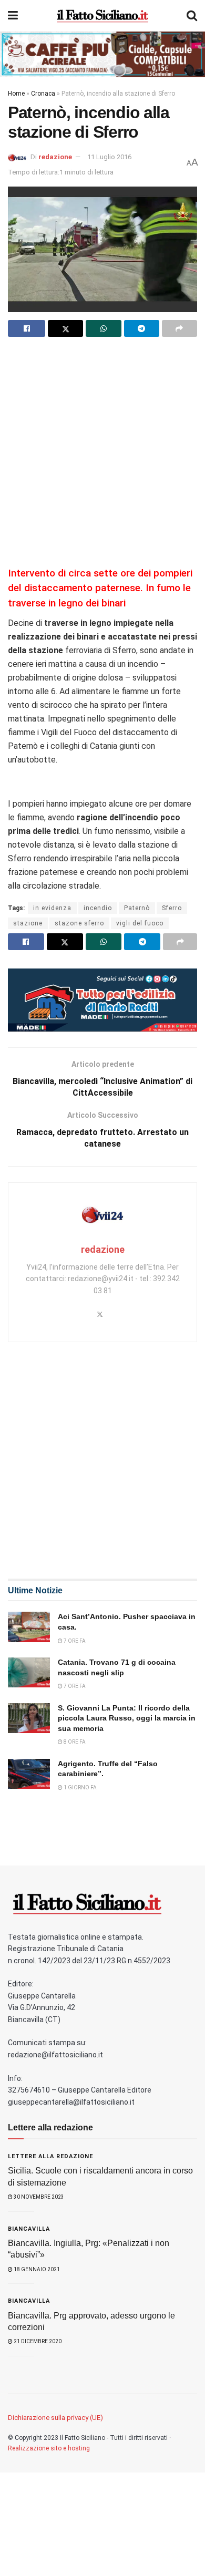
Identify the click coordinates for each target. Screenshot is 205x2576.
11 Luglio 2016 (109, 157)
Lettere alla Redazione (50, 2156)
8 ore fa (74, 1742)
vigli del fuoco (140, 923)
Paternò (137, 908)
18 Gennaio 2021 (36, 2269)
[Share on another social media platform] (180, 328)
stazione (28, 923)
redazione (55, 157)
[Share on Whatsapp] (103, 328)
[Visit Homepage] (102, 16)
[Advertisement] (102, 450)
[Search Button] (192, 16)
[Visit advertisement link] (102, 54)
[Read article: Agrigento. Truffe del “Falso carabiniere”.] (29, 1774)
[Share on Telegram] (142, 328)
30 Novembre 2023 (38, 2197)
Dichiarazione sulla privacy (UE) (55, 2418)
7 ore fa (74, 1641)
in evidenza (52, 908)
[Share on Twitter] (65, 328)
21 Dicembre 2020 (37, 2341)
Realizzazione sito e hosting (49, 2448)
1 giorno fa (80, 1787)
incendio (98, 908)
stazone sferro (79, 923)
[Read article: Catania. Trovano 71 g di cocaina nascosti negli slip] (29, 1672)
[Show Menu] (13, 16)
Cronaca (43, 94)
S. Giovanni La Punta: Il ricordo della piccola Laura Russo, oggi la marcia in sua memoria (127, 1718)
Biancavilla (29, 2229)
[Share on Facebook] (27, 328)
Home (16, 94)
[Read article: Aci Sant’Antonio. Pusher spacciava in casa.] (29, 1627)
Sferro (172, 908)
